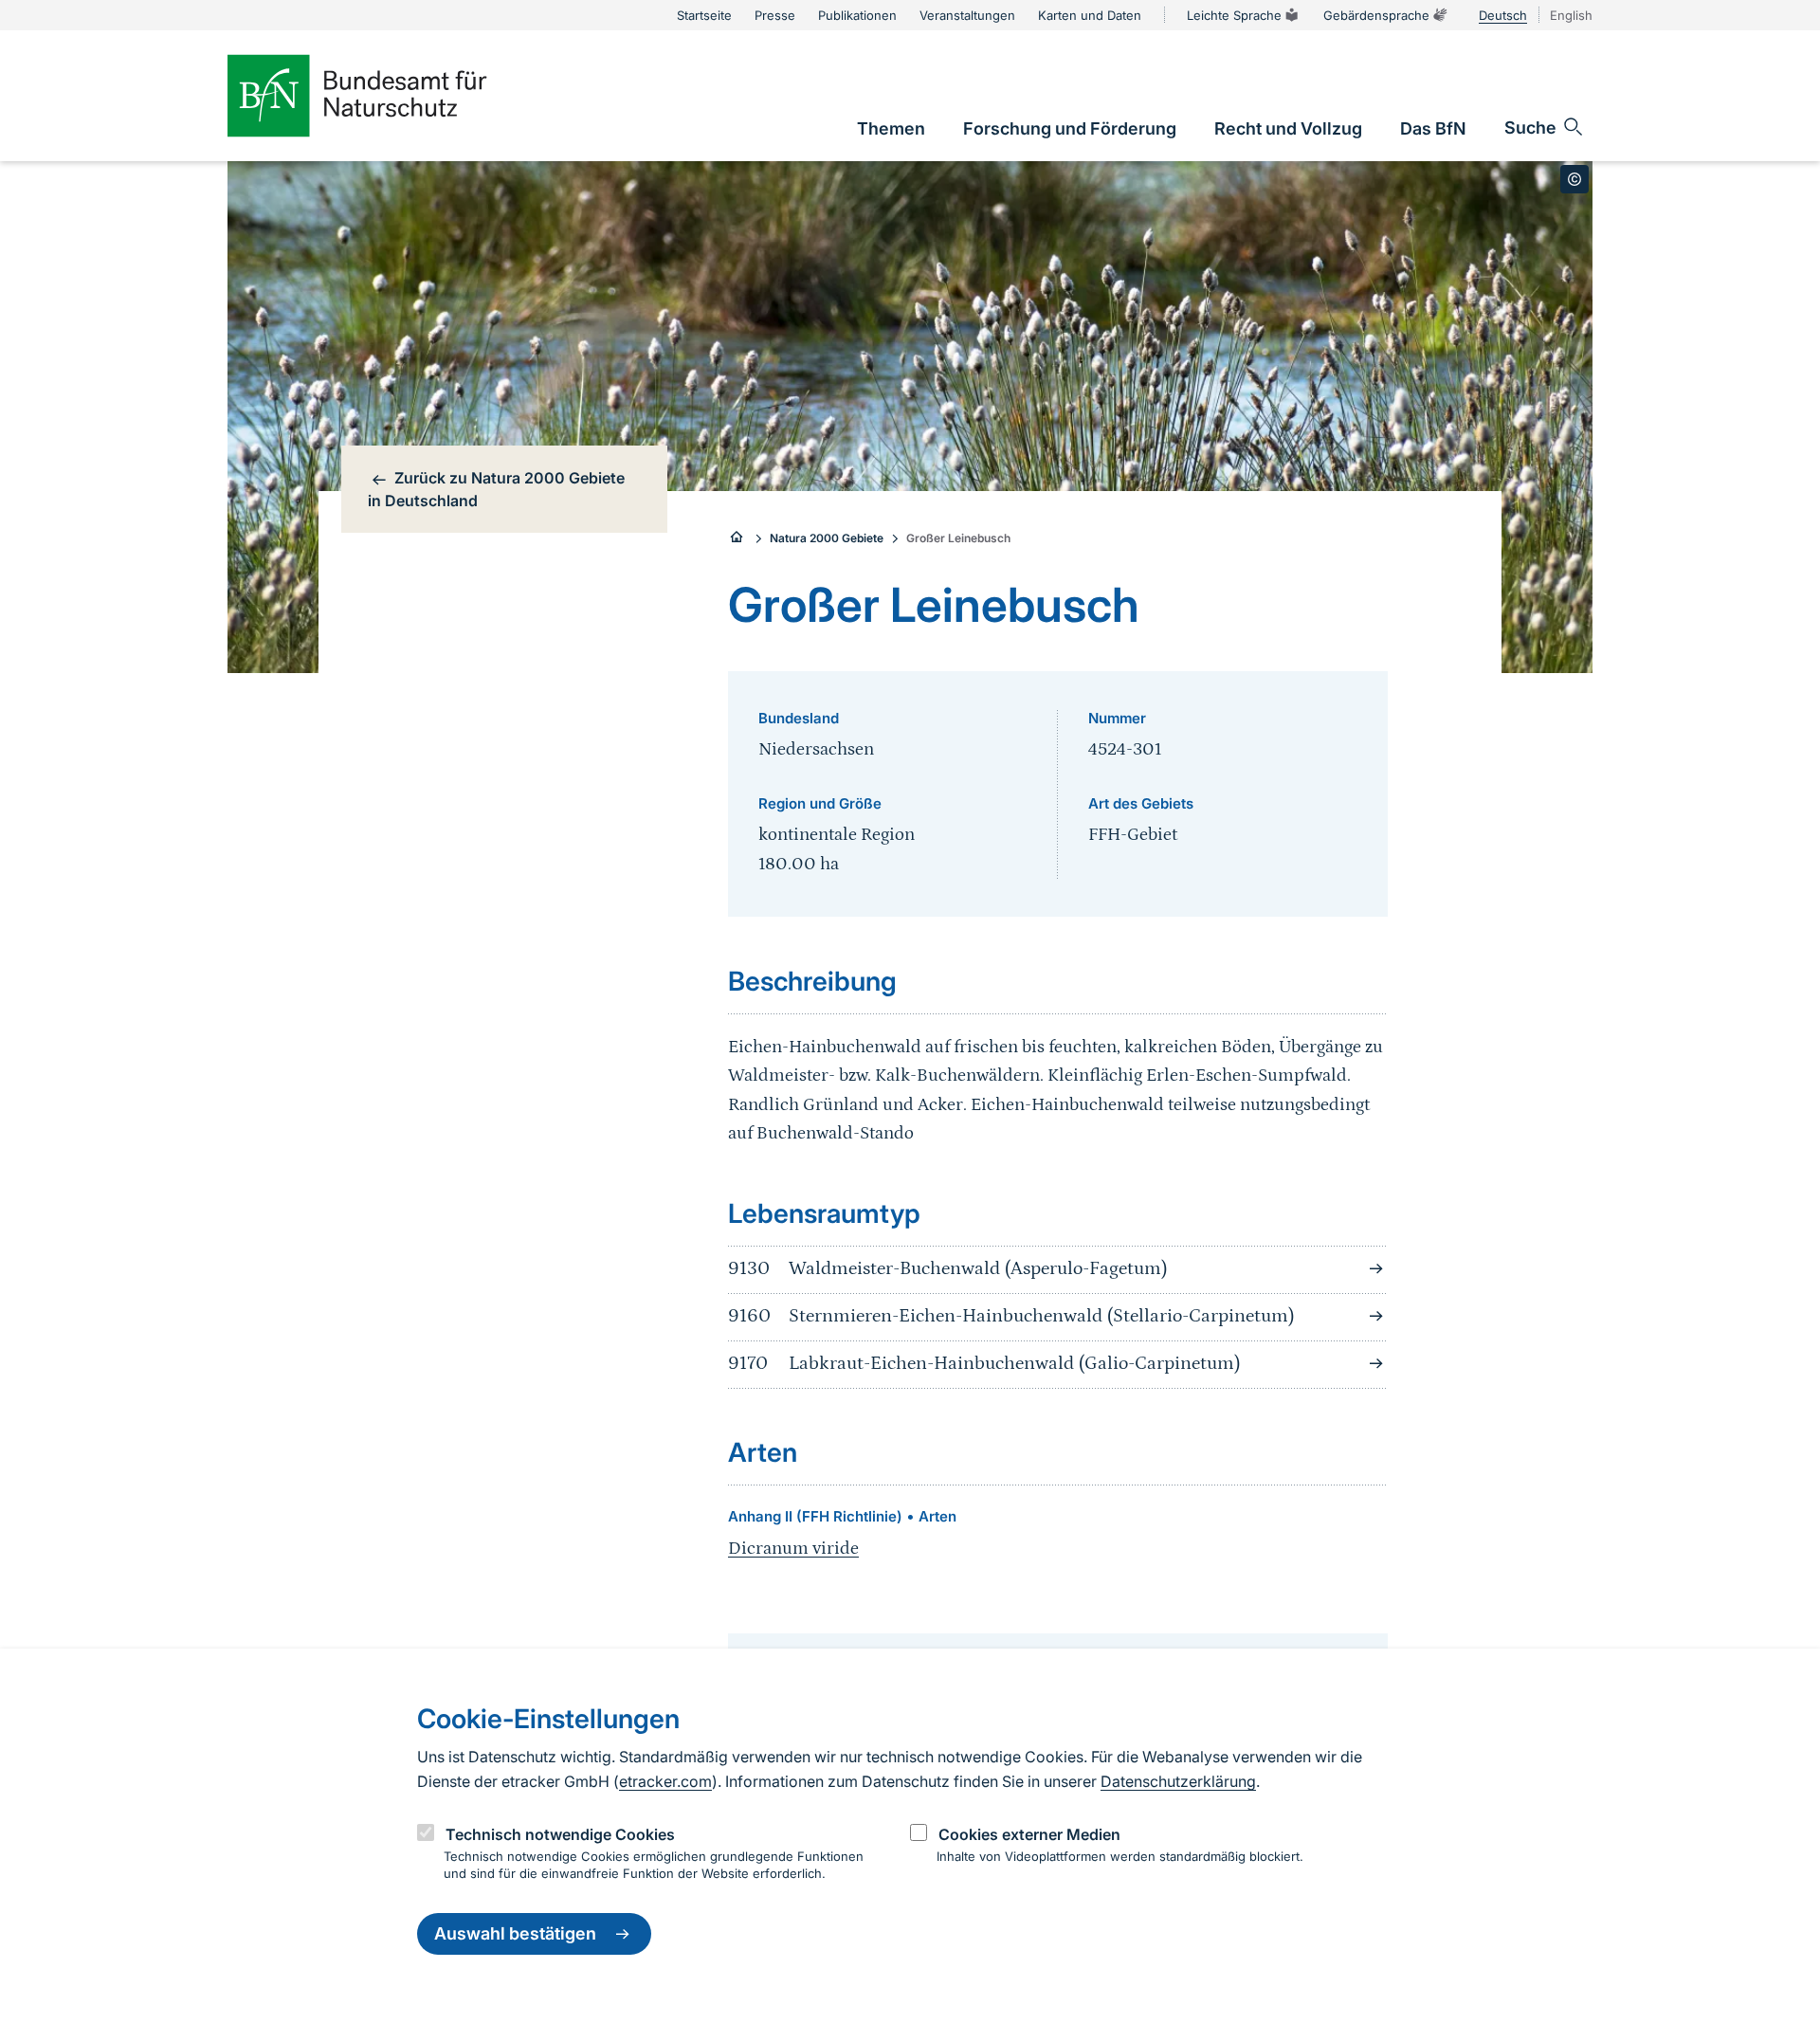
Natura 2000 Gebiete (827, 538)
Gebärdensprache (1376, 15)
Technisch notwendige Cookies (560, 1834)
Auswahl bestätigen (515, 1934)
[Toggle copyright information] (1574, 179)
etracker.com (665, 1781)
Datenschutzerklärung (1178, 1781)
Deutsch (1503, 15)
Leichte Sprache (1234, 15)
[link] (891, 128)
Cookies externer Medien (1029, 1834)
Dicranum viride (793, 1549)
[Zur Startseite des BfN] (389, 96)
